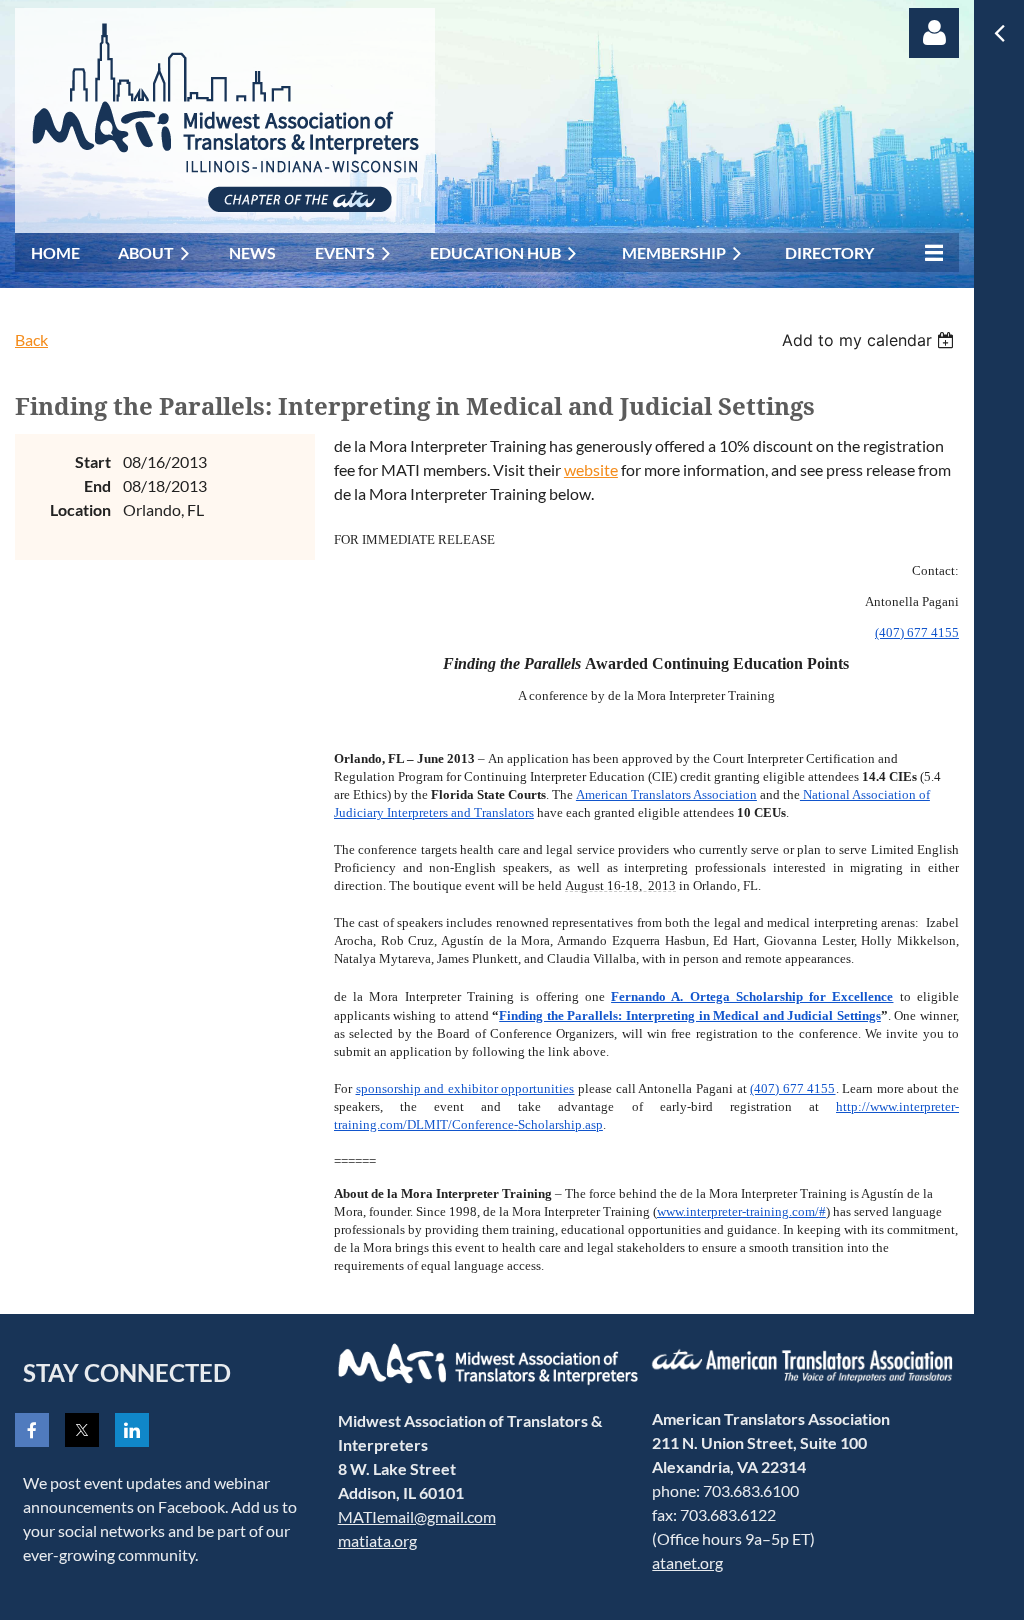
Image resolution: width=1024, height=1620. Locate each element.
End (97, 485)
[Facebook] (32, 1430)
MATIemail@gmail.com (417, 1516)
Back (31, 339)
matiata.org (377, 1540)
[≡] (929, 252)
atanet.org (687, 1562)
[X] (82, 1430)
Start (93, 461)
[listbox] (870, 340)
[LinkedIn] (132, 1430)
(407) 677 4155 (917, 632)
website (591, 469)
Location (80, 509)
